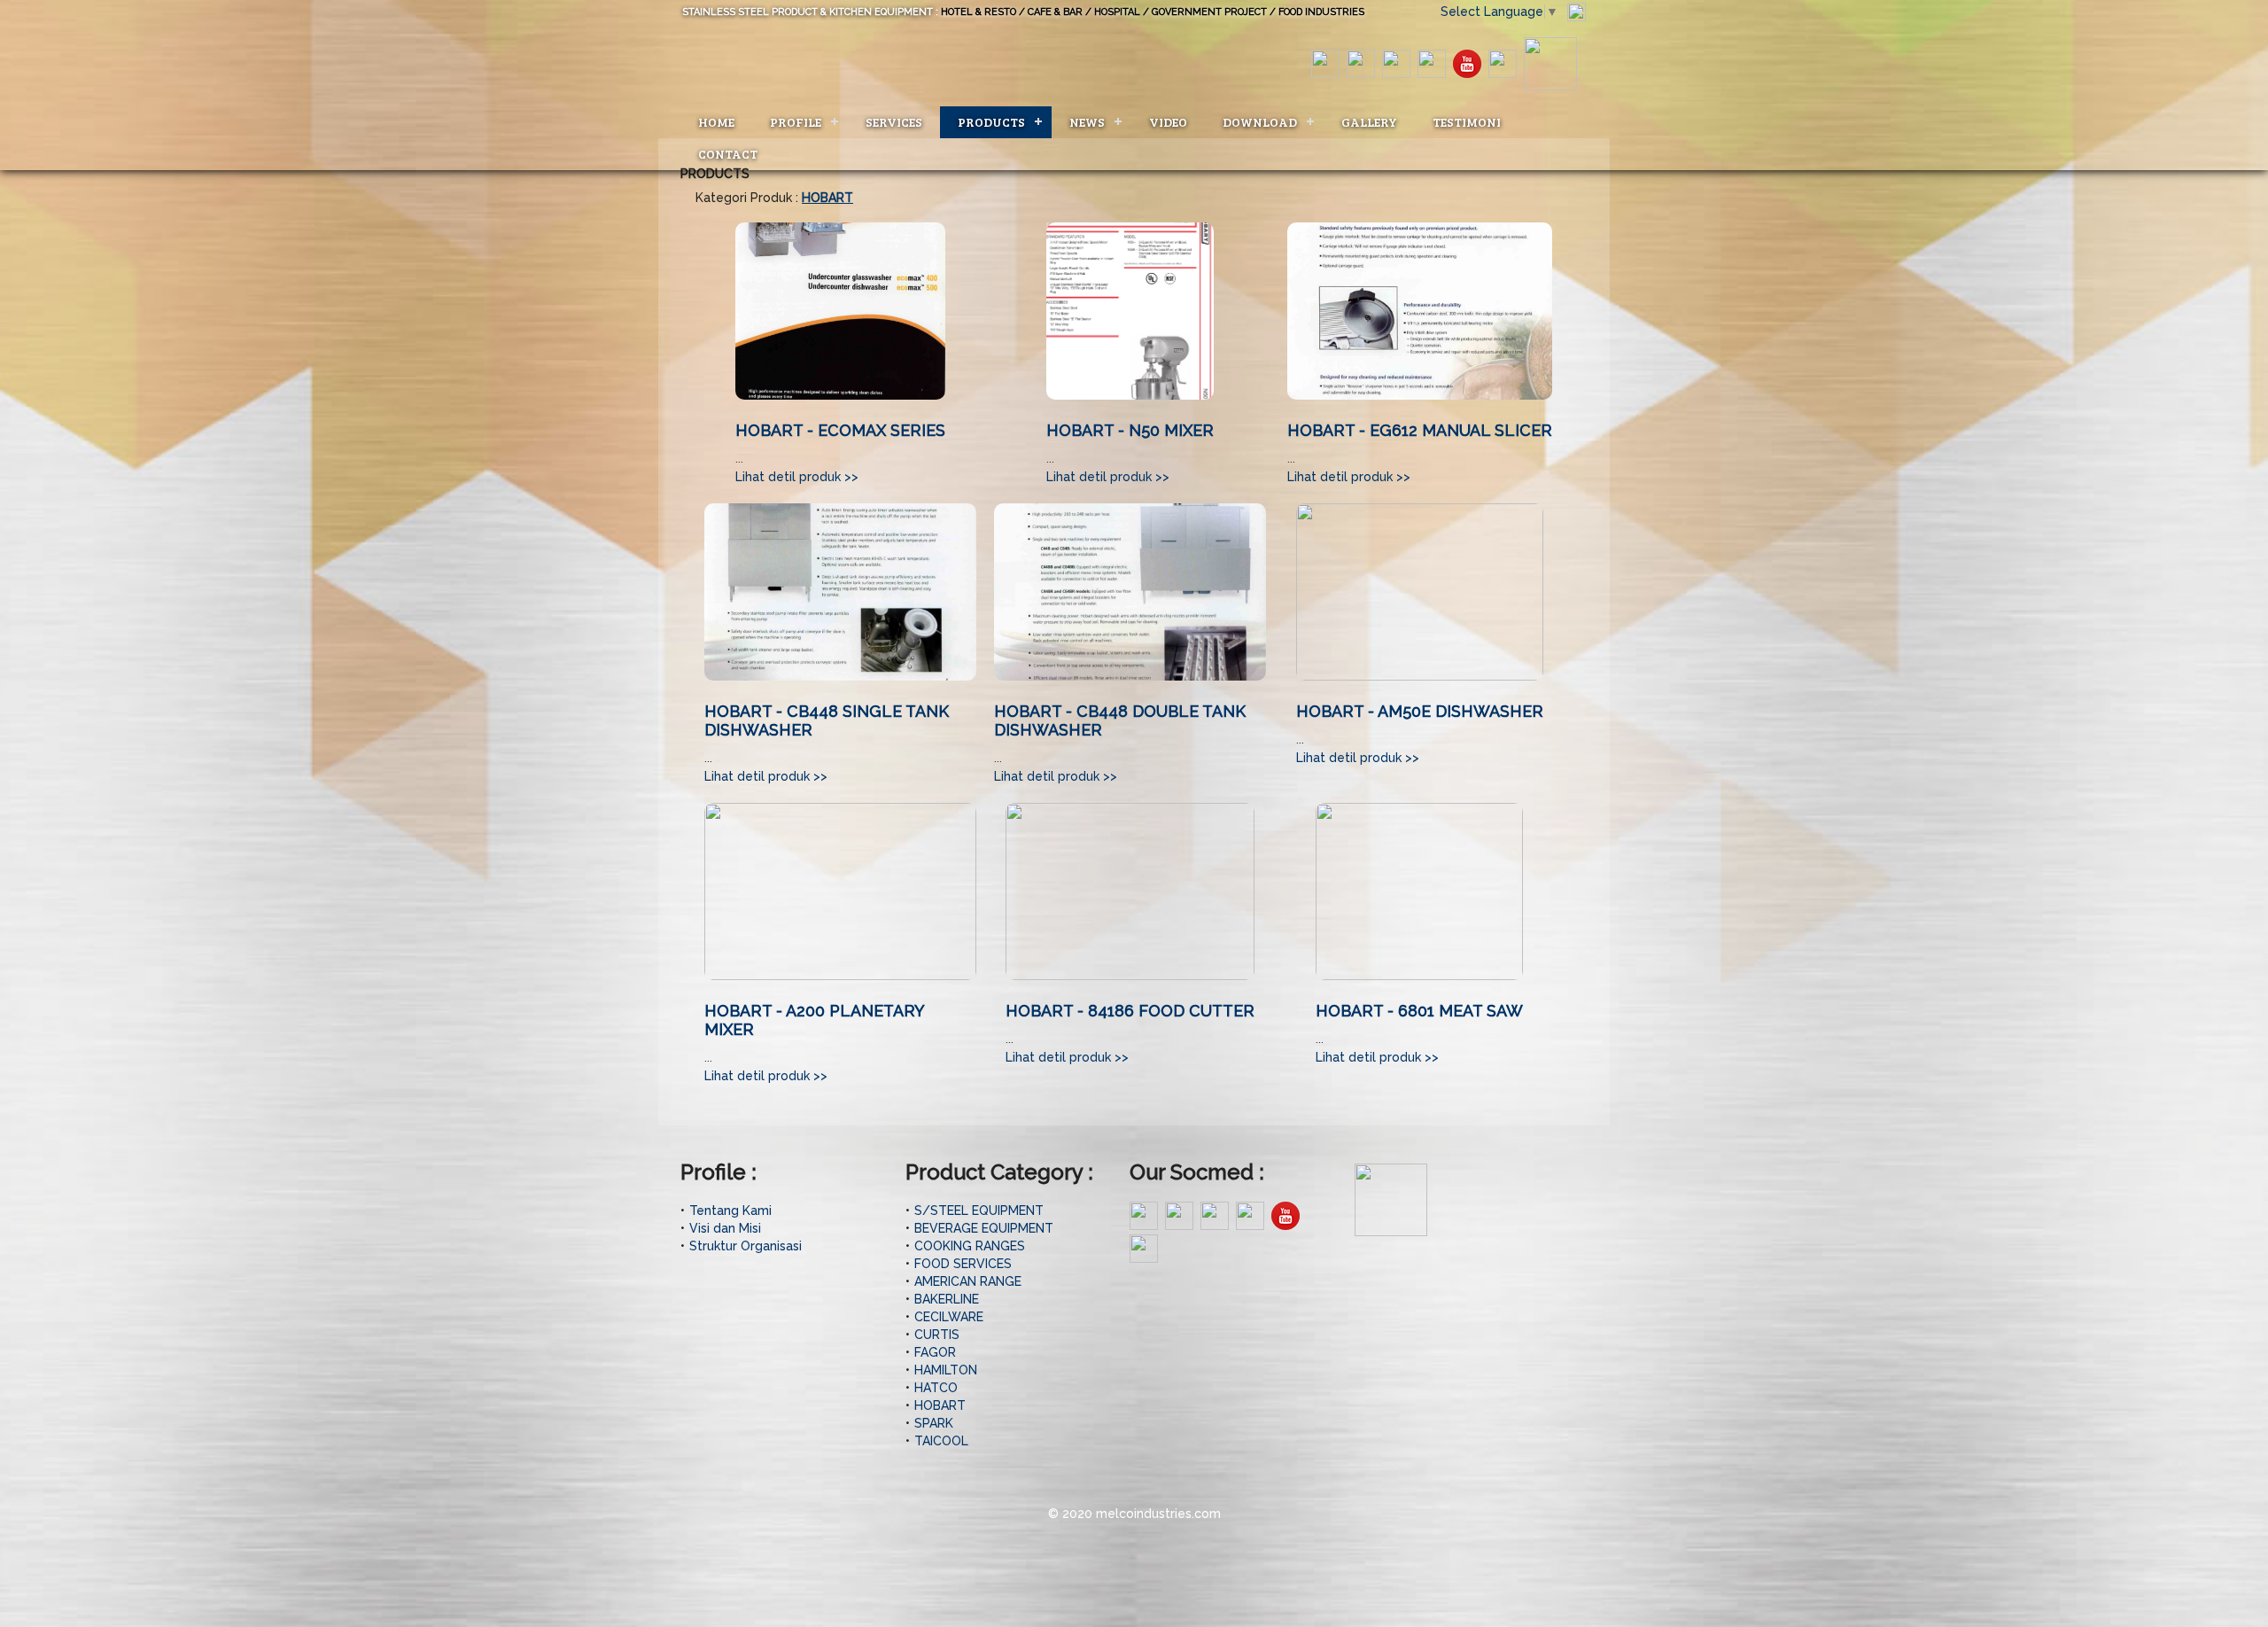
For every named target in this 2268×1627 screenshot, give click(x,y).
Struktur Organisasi (746, 1246)
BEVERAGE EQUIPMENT (984, 1228)
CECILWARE (949, 1317)
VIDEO (1168, 122)
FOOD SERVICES (963, 1264)
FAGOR (935, 1352)
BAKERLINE (947, 1299)
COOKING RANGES (970, 1246)
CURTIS (937, 1335)
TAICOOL (941, 1441)
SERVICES (894, 122)
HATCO (936, 1388)
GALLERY (1369, 122)
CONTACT (728, 154)
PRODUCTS (991, 122)
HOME (716, 122)
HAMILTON (946, 1370)
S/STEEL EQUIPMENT (979, 1211)
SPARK (934, 1423)
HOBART (940, 1405)
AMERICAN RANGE (968, 1281)
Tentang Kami (730, 1211)
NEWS (1087, 122)
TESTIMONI (1467, 122)
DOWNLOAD (1260, 122)
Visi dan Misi (725, 1228)
